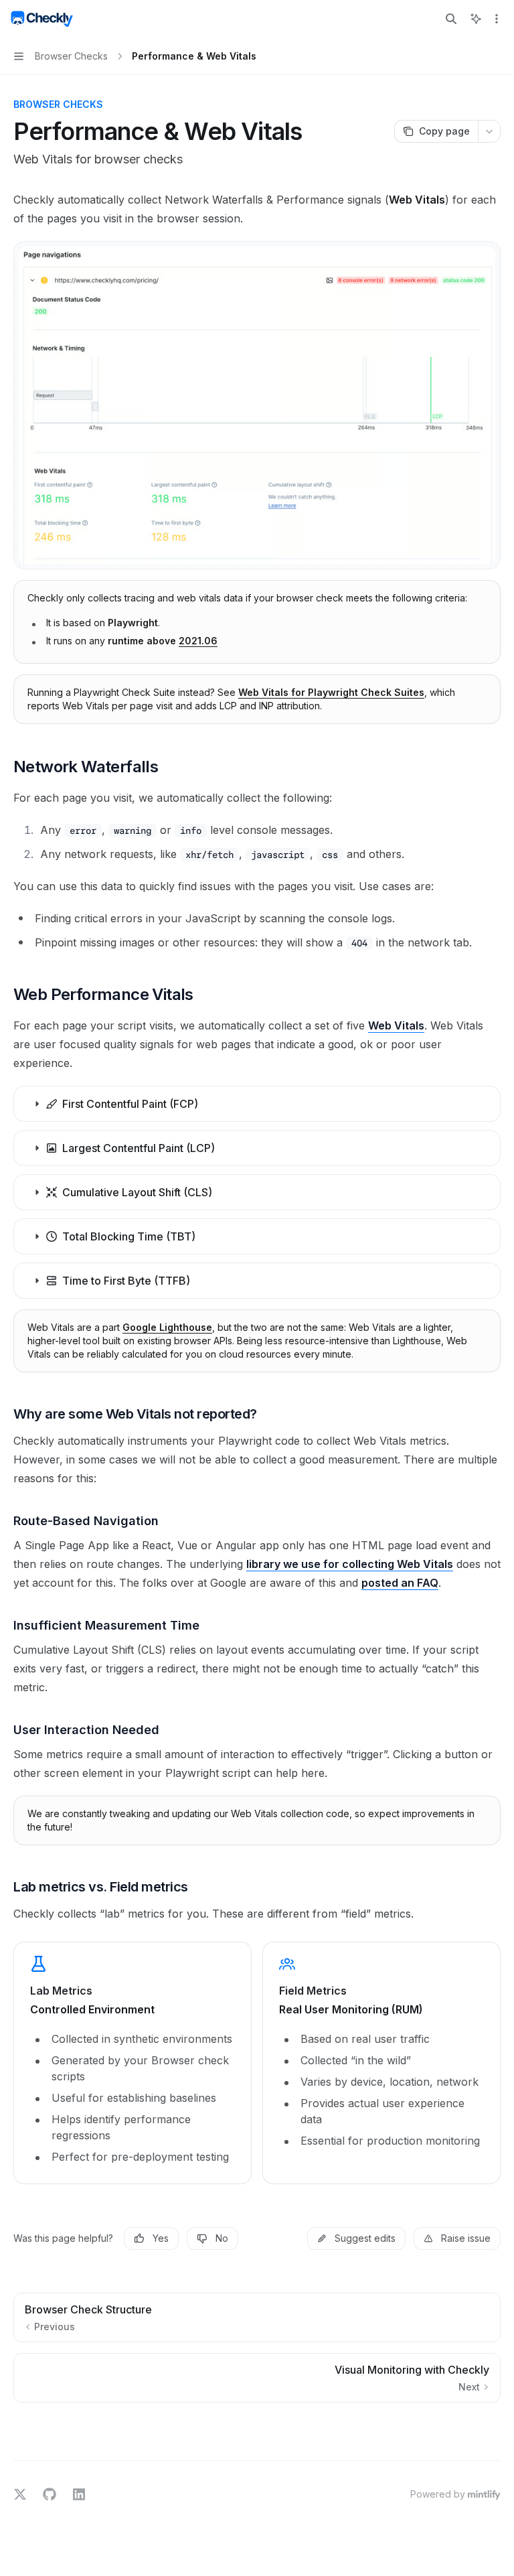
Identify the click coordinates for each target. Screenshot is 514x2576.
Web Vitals (396, 1025)
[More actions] (497, 19)
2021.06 (198, 641)
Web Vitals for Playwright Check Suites (331, 692)
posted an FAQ (400, 1583)
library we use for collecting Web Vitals (350, 1564)
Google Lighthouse (167, 1327)
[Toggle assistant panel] (476, 19)
